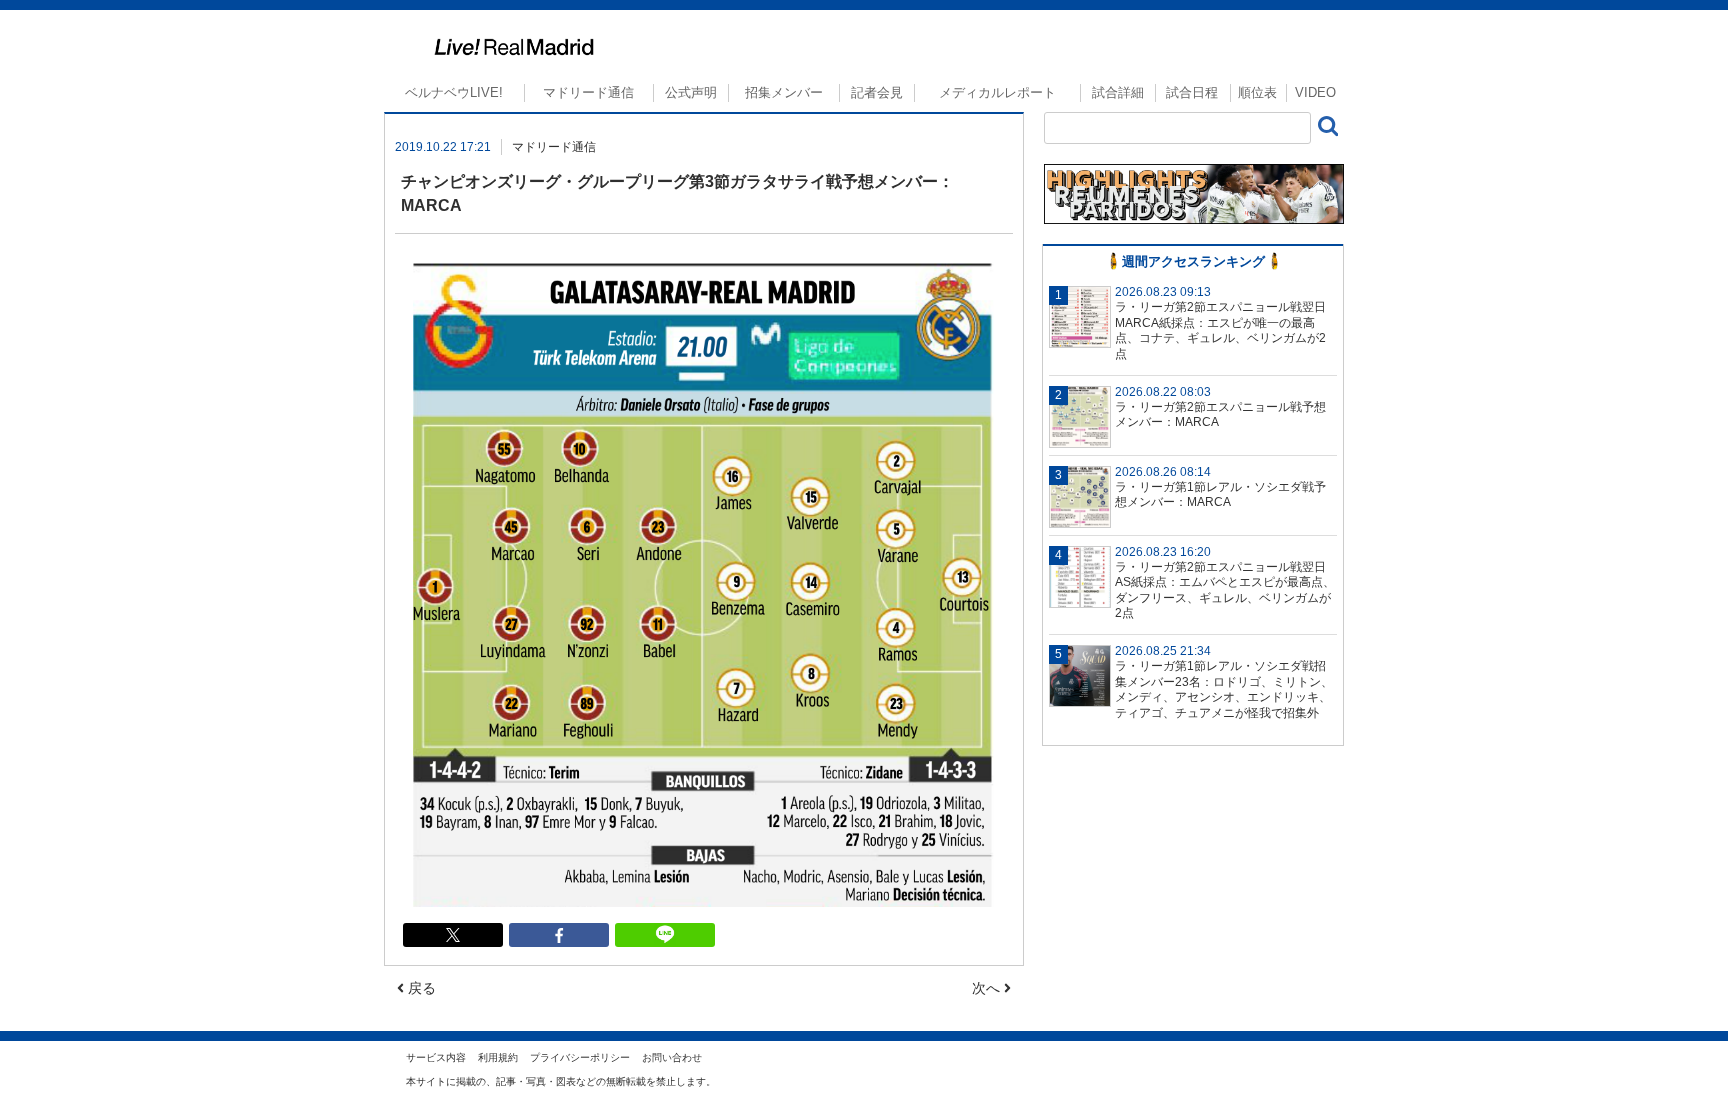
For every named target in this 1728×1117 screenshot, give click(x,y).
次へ (988, 988)
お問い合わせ (672, 1057)
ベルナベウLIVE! (454, 92)
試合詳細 (1118, 92)
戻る (420, 988)
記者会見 (877, 92)
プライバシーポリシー (580, 1057)
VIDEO (1315, 92)
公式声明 (691, 92)
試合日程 (1192, 92)
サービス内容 (436, 1057)
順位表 (1257, 92)
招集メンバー (784, 92)
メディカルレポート (997, 92)
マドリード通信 (588, 92)
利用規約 (498, 1057)
